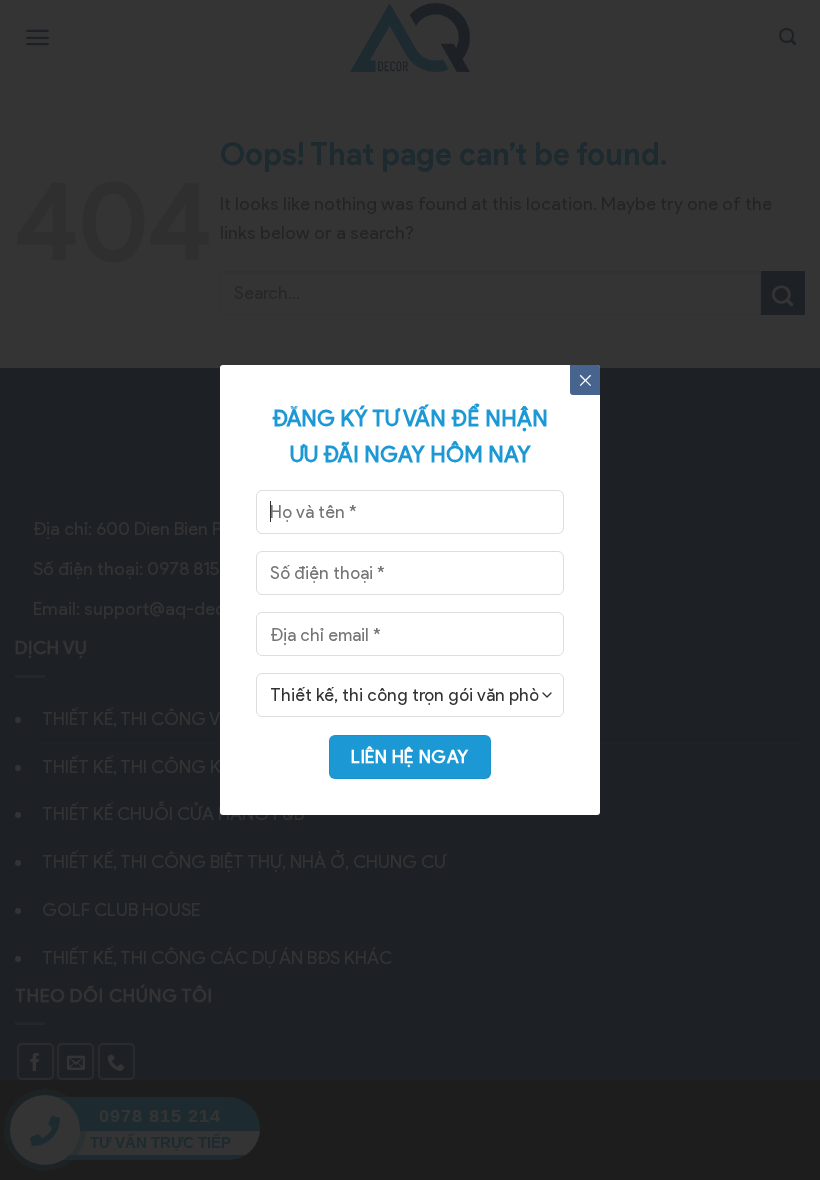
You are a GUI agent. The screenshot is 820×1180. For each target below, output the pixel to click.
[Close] (585, 380)
